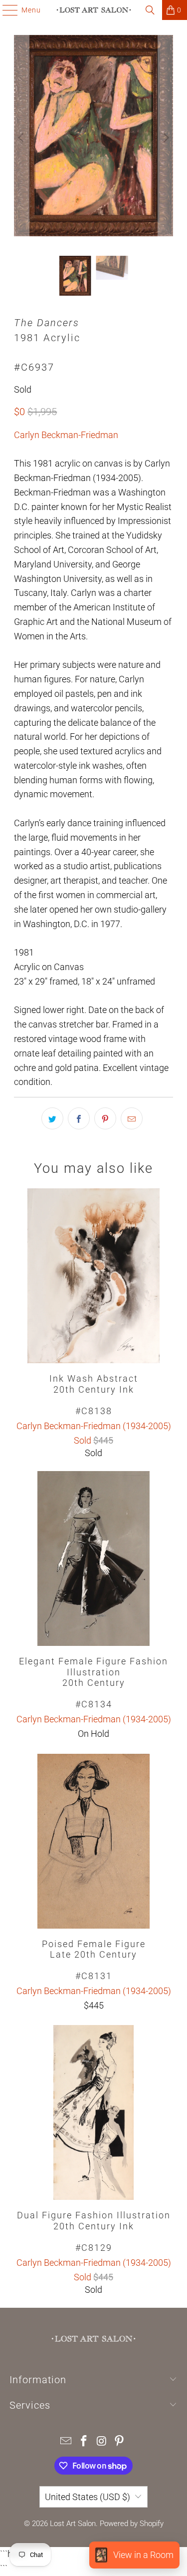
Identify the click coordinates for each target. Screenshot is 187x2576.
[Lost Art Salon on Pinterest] (120, 2442)
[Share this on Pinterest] (105, 1118)
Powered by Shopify (132, 2524)
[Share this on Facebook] (79, 1118)
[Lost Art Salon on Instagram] (102, 2442)
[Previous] (21, 138)
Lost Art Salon (73, 2524)
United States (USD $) (88, 2497)
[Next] (166, 138)
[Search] (150, 10)
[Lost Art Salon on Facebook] (84, 2442)
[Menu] (5, 10)
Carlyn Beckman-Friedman (66, 435)
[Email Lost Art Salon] (66, 2442)
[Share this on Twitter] (52, 1118)
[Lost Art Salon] (94, 10)
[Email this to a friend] (132, 1118)
